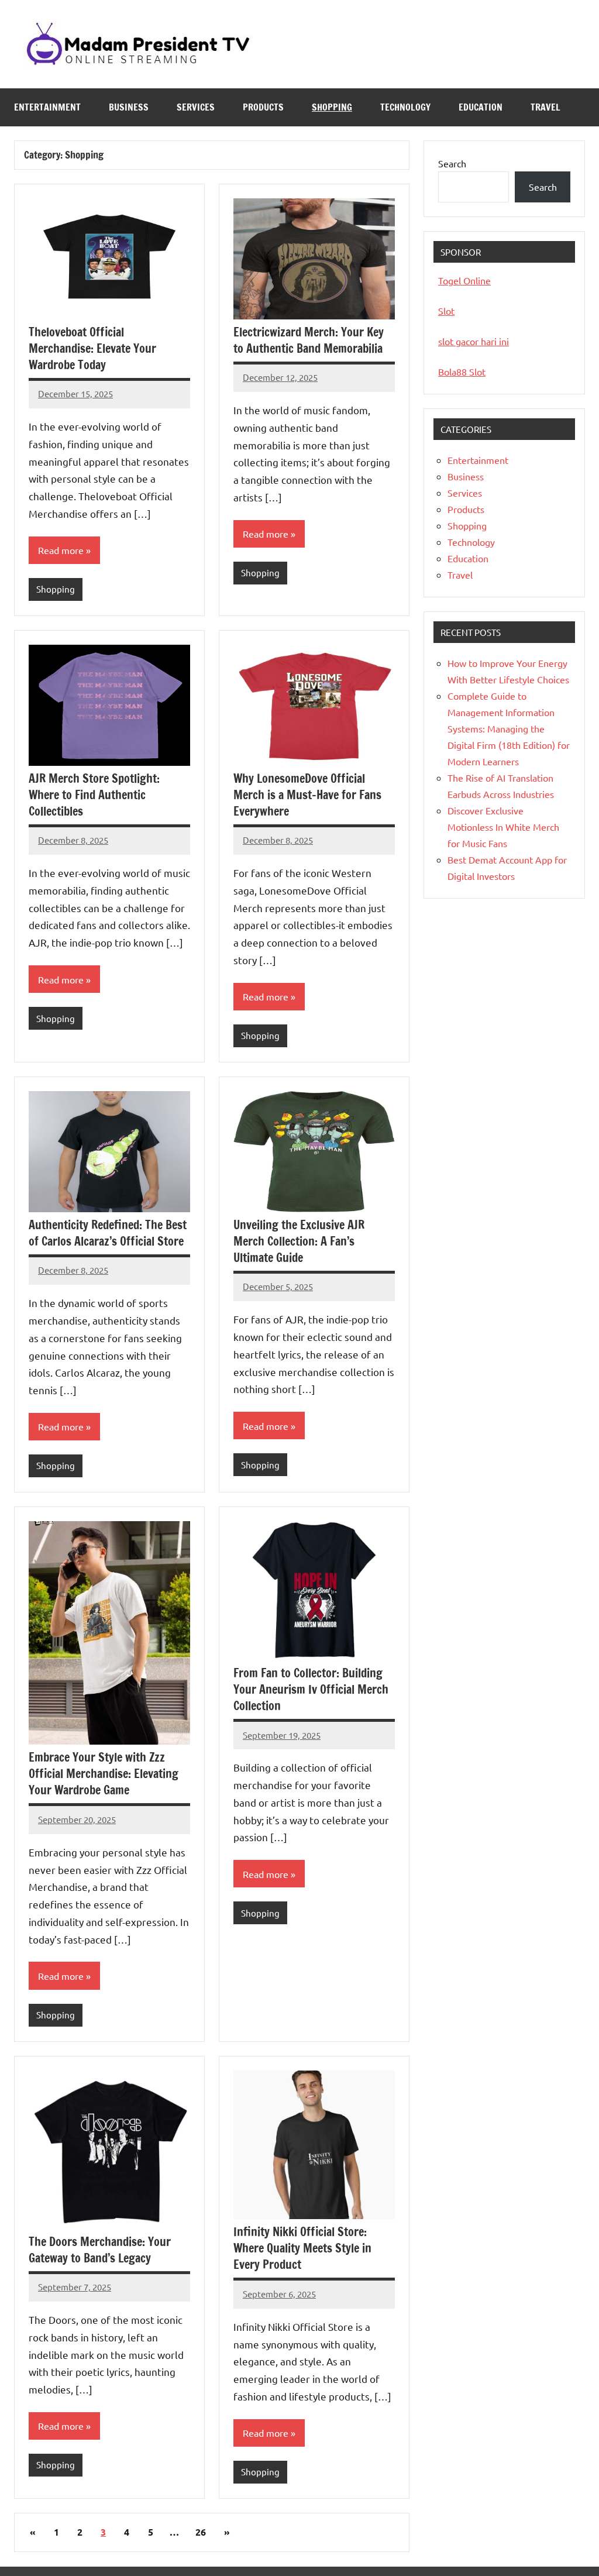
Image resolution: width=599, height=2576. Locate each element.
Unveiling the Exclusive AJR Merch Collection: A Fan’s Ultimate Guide (299, 1241)
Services (196, 107)
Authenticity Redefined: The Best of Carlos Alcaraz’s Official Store (108, 1233)
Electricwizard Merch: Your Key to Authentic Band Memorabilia (309, 340)
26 (201, 2532)
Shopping (332, 107)
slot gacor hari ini (474, 341)
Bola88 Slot (462, 372)
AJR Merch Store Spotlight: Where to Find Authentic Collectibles (94, 795)
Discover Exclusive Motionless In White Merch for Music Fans (503, 827)
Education (481, 107)
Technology (405, 107)
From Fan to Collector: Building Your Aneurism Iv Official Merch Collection (311, 1689)
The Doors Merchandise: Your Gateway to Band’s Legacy (100, 2250)
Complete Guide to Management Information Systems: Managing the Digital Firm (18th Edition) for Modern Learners (509, 728)
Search (452, 163)
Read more (61, 550)
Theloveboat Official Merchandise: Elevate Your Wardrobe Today (92, 348)
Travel (545, 107)
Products (263, 107)
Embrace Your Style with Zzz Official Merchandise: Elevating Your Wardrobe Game (104, 1774)
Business (129, 107)
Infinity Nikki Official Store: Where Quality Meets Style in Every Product (302, 2248)
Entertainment (47, 107)
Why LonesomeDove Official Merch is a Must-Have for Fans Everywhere (307, 795)
